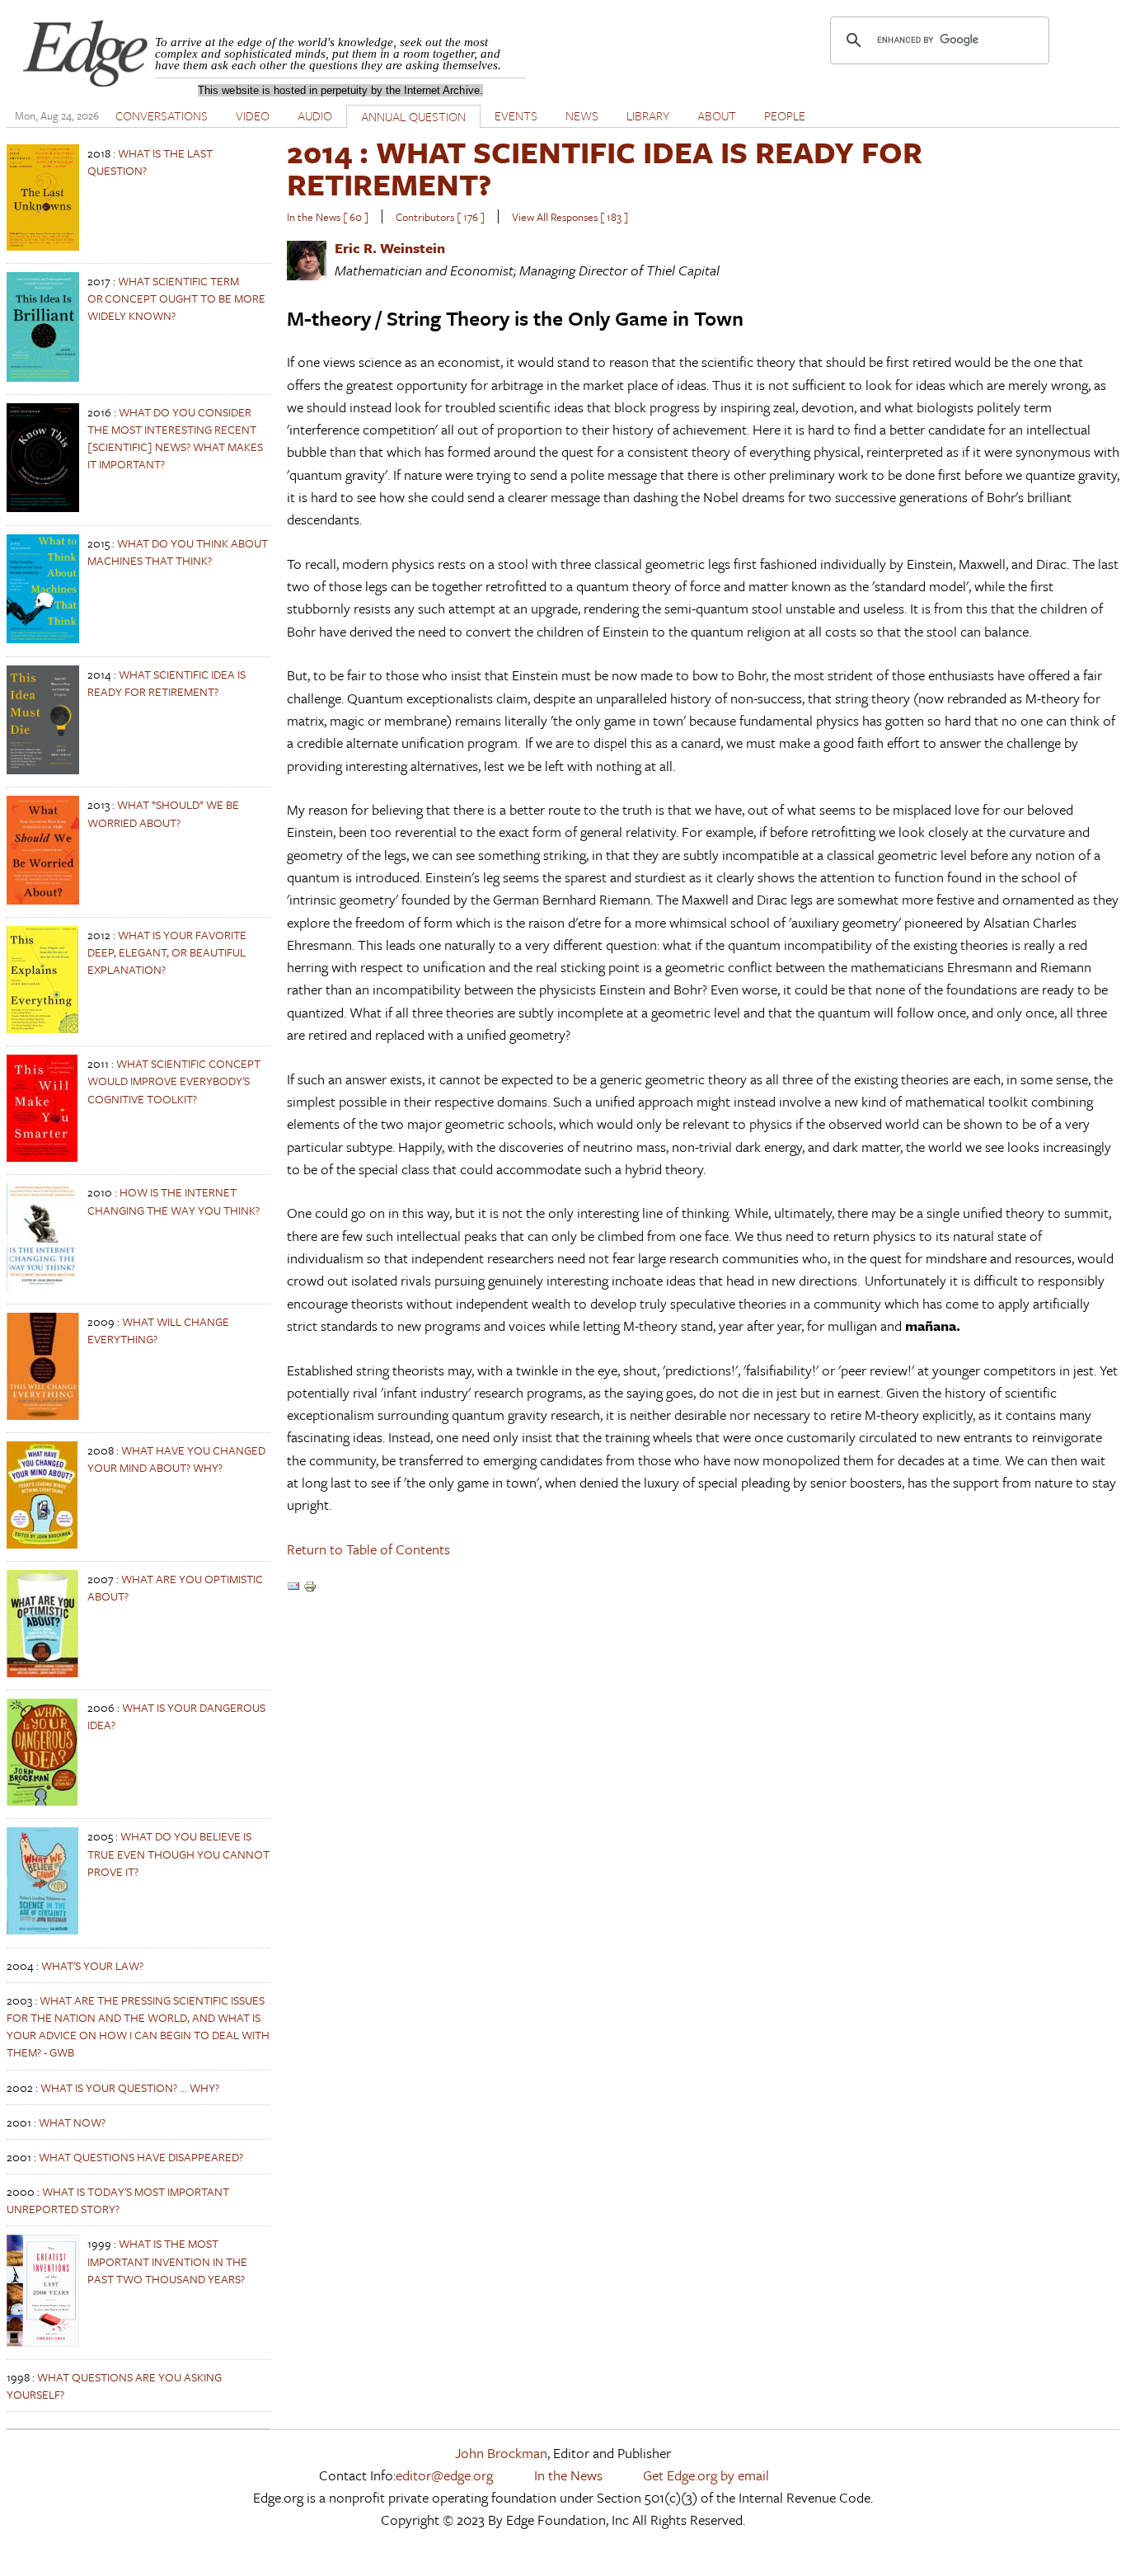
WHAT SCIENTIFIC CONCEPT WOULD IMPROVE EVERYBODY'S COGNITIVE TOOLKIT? (174, 1081)
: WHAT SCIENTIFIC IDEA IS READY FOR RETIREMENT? (605, 168)
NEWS (582, 115)
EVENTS (516, 115)
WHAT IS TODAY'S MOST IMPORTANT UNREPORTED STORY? (118, 2200)
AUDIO (315, 115)
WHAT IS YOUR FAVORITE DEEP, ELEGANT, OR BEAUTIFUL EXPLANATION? (167, 952)
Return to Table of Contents (368, 1549)
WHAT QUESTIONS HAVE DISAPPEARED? (141, 2157)
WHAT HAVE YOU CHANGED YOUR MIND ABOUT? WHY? (176, 1459)
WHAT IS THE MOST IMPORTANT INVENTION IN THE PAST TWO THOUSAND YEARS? (167, 2261)
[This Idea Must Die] (43, 770)
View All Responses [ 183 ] (570, 217)
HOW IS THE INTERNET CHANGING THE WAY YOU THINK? (174, 1201)
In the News (568, 2475)
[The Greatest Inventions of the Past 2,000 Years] (43, 2342)
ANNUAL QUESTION (413, 116)
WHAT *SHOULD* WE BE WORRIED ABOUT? (163, 813)
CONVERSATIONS (162, 115)
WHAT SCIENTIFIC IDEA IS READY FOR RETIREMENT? (167, 683)
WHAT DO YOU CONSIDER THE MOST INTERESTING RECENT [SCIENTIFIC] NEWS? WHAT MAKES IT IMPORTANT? (175, 438)
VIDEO (253, 115)
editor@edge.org (444, 2475)
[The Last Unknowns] (43, 246)
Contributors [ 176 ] (440, 217)
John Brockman (501, 2453)
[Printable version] (310, 1588)
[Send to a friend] (293, 1588)
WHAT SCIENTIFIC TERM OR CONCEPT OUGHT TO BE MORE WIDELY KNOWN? (176, 298)
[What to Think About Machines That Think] (43, 639)
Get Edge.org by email (706, 2475)
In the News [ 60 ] (328, 217)
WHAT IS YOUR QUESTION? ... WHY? (130, 2087)
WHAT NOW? (72, 2122)
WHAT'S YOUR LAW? (92, 1965)
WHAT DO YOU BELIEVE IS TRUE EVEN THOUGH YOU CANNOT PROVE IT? (178, 1853)
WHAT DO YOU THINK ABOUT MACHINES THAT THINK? (178, 552)
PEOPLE (785, 115)
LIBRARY (648, 115)
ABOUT (717, 115)
